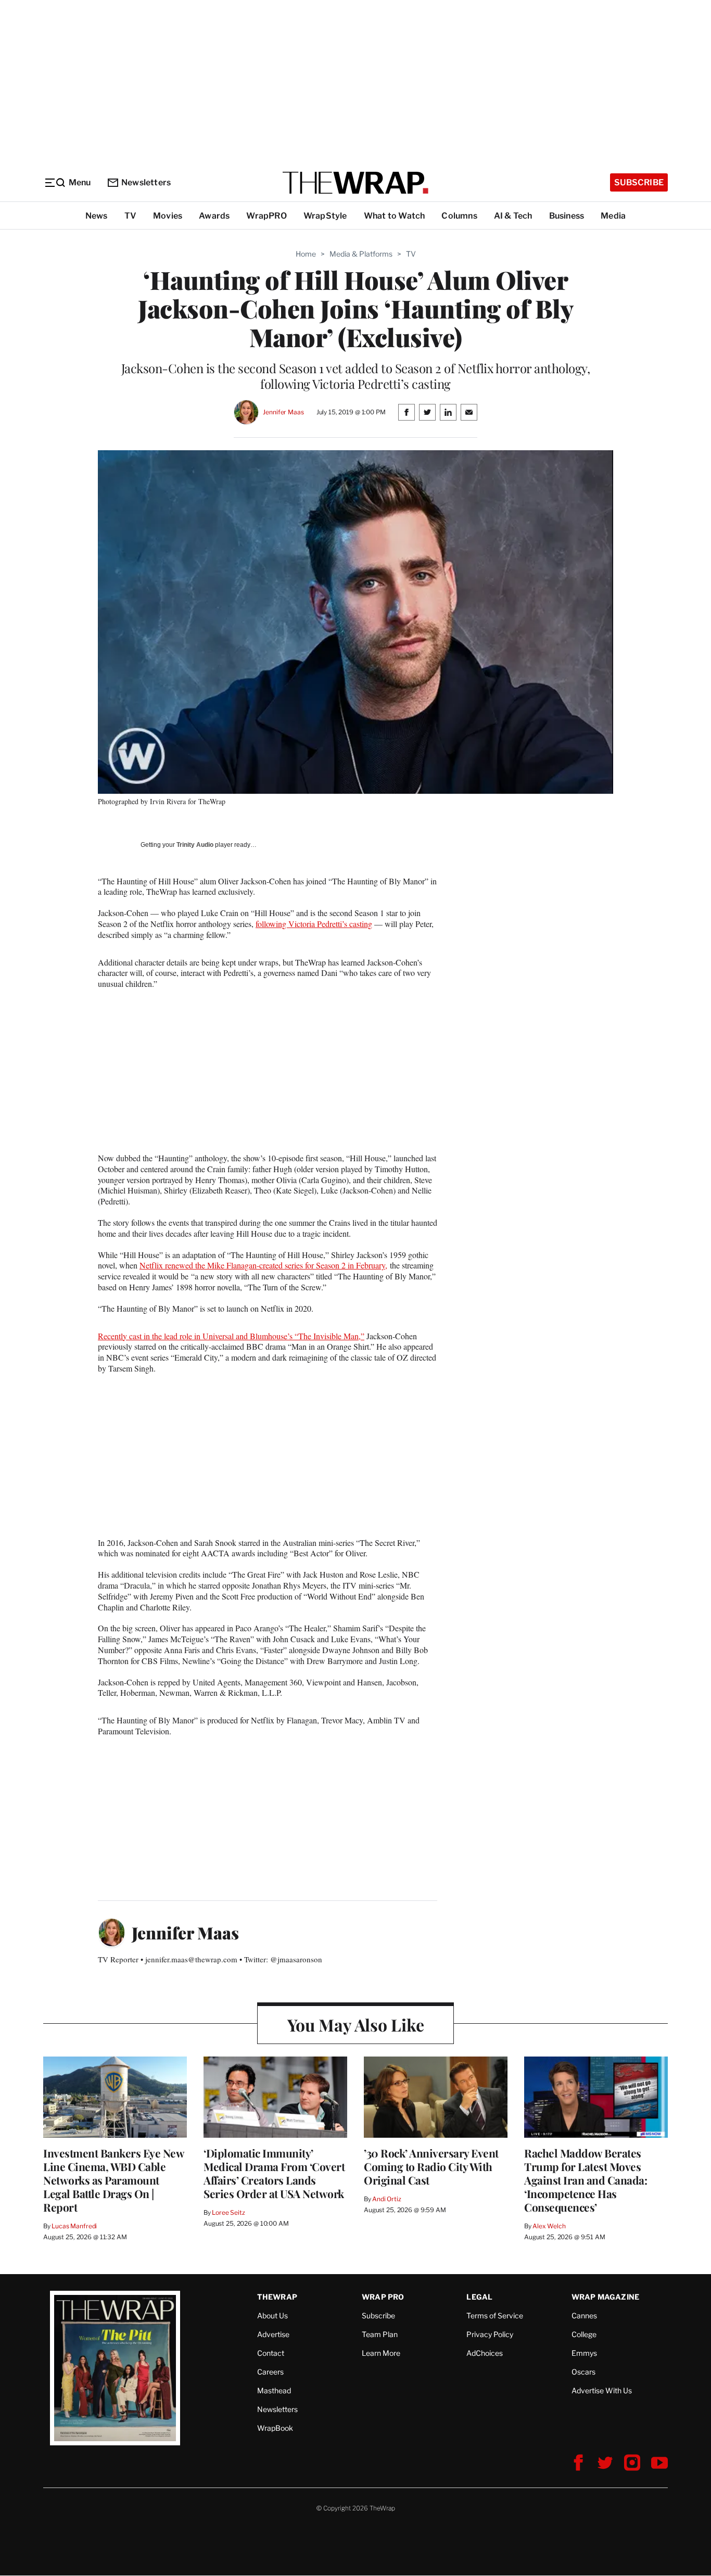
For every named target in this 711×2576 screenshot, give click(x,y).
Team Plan (380, 2334)
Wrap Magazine (606, 2297)
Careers (270, 2372)
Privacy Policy (490, 2334)
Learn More (381, 2353)
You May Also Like (356, 2025)
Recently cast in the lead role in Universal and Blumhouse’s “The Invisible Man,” (231, 1336)
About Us (272, 2315)
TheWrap (277, 2297)
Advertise (273, 2334)
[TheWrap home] (355, 183)
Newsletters (146, 182)
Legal (479, 2297)
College (584, 2334)
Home (306, 254)
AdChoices (485, 2353)
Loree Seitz (228, 2212)
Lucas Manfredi (74, 2226)
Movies (168, 216)
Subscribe (639, 182)
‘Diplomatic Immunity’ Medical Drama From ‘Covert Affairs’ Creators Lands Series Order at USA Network (274, 2173)
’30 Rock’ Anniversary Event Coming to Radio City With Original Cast (431, 2166)
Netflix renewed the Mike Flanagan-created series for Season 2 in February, (263, 1265)
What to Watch (395, 216)
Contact (271, 2353)
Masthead (274, 2390)
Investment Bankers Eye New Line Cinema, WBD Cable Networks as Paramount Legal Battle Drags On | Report (113, 2180)
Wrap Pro (383, 2297)
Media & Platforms (361, 254)
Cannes (584, 2315)
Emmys (584, 2353)
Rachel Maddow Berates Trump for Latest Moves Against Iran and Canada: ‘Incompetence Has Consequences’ (586, 2180)
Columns (459, 216)
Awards (214, 216)
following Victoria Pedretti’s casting (314, 924)
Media (613, 216)
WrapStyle (325, 216)
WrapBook (275, 2428)
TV (130, 216)
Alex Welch (549, 2226)
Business (567, 216)
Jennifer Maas (283, 412)
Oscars (583, 2372)
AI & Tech (513, 216)
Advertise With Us (602, 2390)
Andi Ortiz (387, 2199)
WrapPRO (266, 216)
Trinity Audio (195, 845)
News (97, 216)
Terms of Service (495, 2315)
